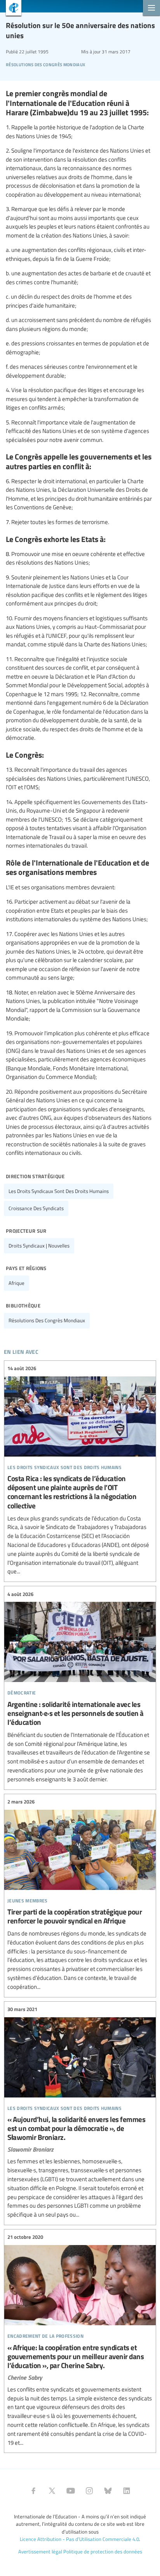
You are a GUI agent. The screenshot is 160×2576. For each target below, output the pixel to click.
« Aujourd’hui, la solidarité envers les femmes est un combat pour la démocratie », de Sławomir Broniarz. (80, 2112)
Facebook (33, 2491)
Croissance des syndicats (36, 1208)
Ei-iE (11, 9)
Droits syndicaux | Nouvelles (39, 1246)
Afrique (17, 1283)
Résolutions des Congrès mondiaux (45, 64)
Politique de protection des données (103, 2551)
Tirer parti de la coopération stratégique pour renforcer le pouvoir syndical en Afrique (80, 1895)
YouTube (71, 2491)
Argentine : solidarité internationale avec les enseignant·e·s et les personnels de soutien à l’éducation (80, 1687)
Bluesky (108, 2491)
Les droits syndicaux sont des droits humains (59, 1191)
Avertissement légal (40, 2551)
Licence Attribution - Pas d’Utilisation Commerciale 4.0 (79, 2539)
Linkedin (127, 2491)
